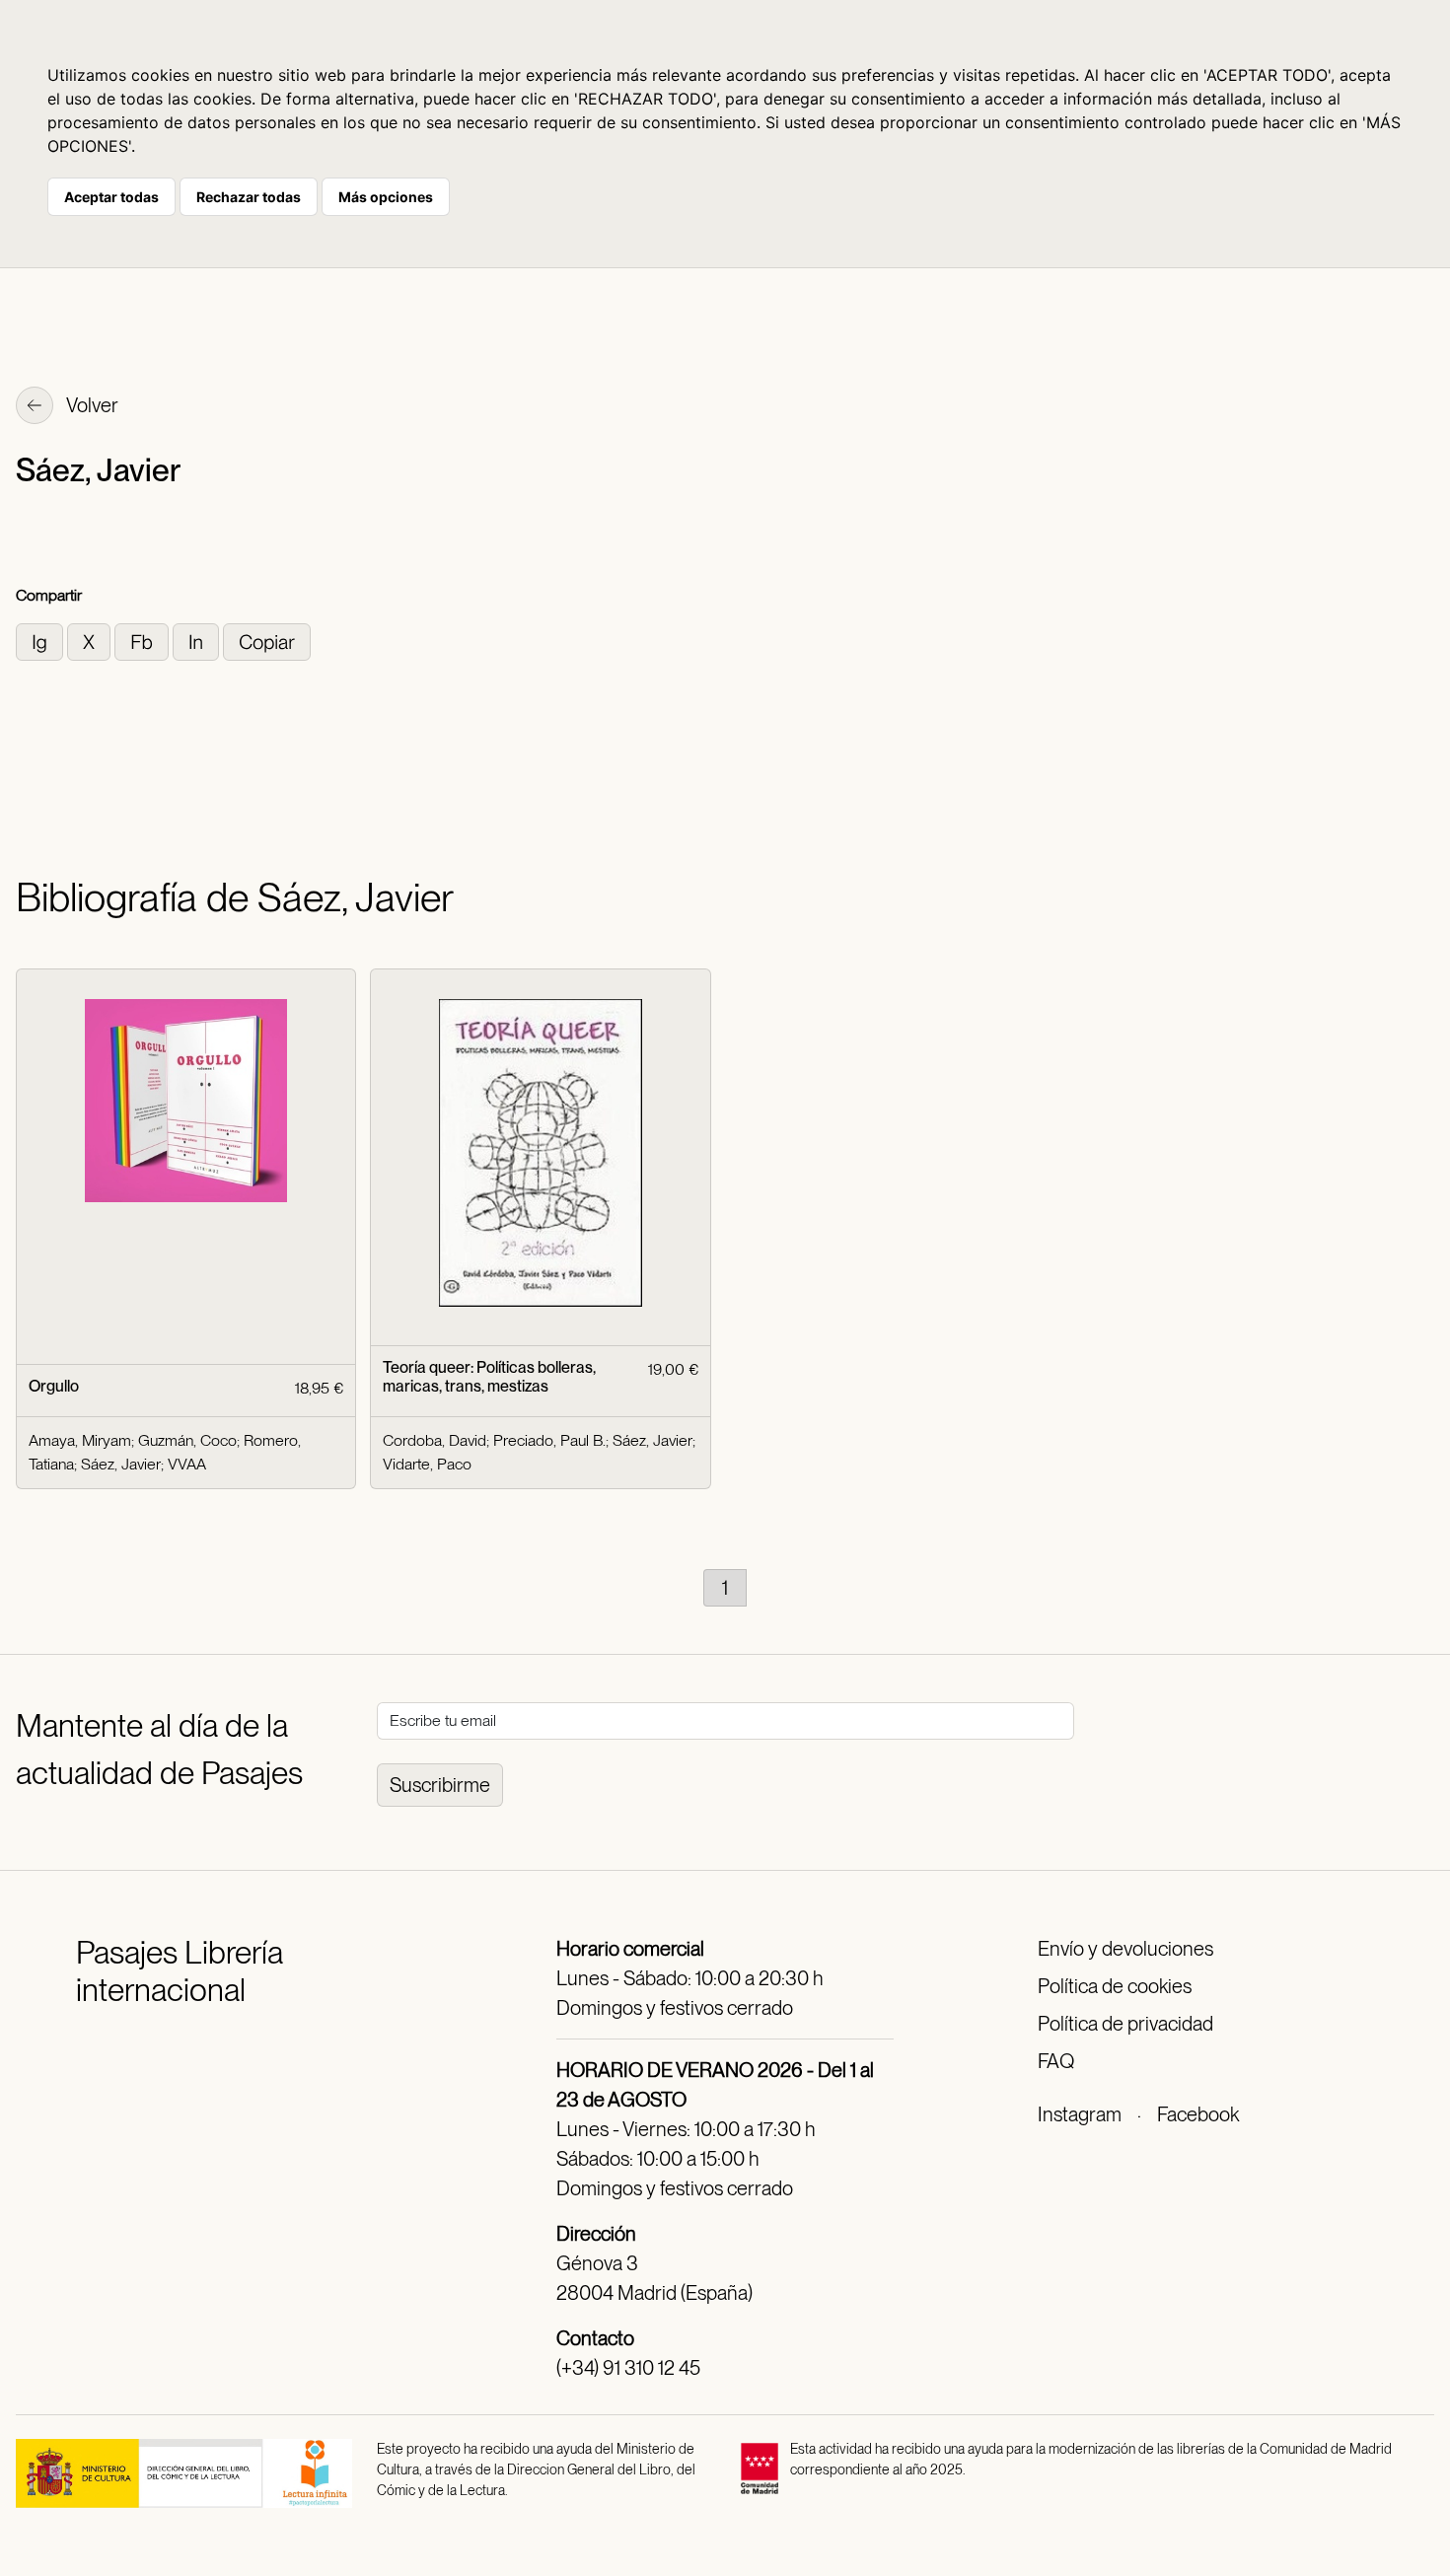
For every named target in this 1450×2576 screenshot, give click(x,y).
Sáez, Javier (121, 1464)
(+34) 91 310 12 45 (628, 2368)
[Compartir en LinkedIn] (198, 641)
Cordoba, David (435, 1440)
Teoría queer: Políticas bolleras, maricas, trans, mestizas (489, 1377)
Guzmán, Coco (187, 1440)
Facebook (1198, 2114)
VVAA (187, 1464)
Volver (91, 405)
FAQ (1056, 2061)
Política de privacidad (1125, 2024)
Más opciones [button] (386, 197)
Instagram (1080, 2114)
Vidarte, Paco (427, 1464)
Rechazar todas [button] (249, 197)
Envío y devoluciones (1125, 1949)
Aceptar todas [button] (111, 197)
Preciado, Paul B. (549, 1440)
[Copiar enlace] (267, 641)
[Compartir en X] (91, 641)
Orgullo (54, 1386)
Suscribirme (440, 1785)
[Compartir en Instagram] (41, 641)
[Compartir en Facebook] (144, 641)
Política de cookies (1115, 1986)
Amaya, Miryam (80, 1440)
